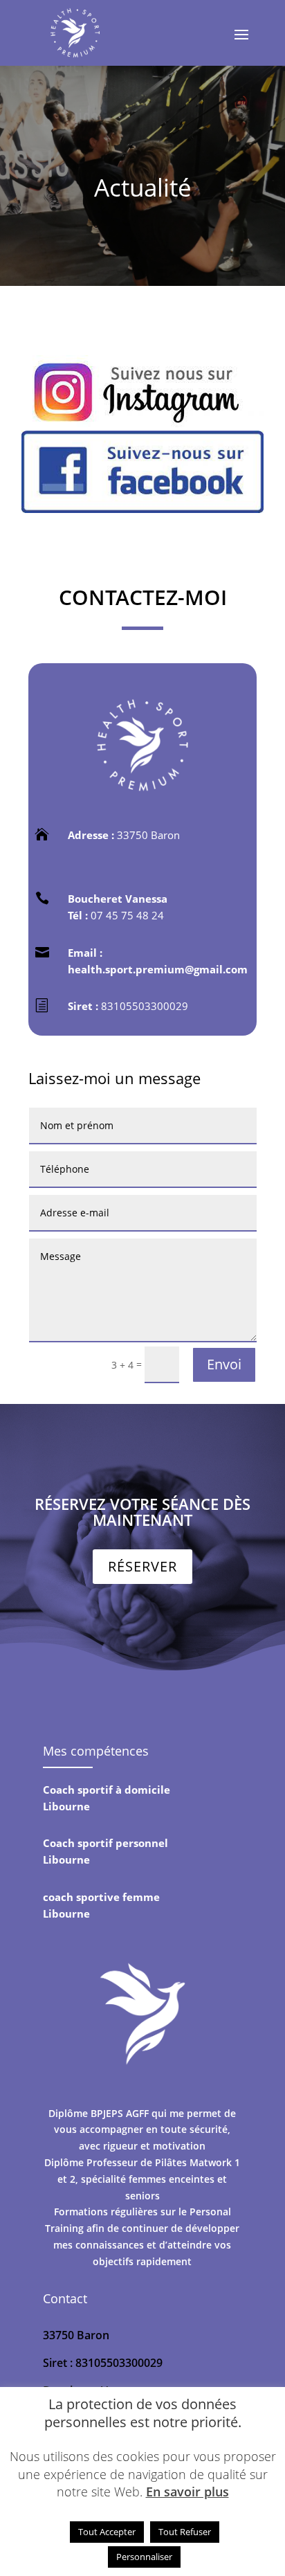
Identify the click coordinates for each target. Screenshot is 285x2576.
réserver (142, 1566)
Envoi (224, 1364)
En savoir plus (187, 2492)
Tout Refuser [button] (185, 2532)
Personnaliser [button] (144, 2557)
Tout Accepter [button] (107, 2532)
